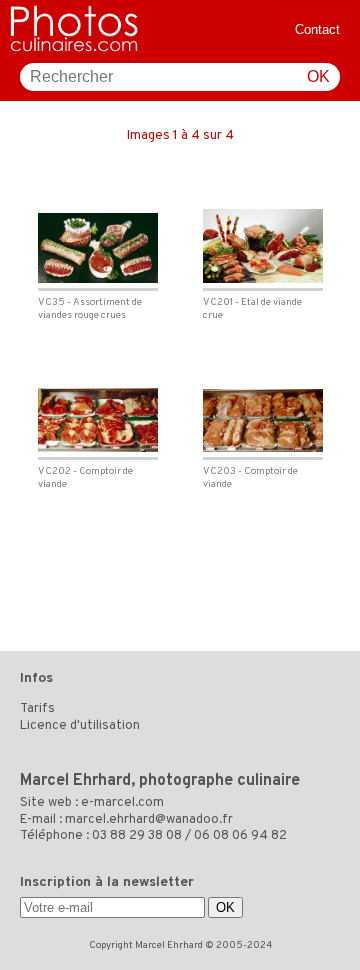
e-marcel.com (122, 803)
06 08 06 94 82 (240, 836)
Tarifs (37, 709)
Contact (317, 29)
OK (318, 76)
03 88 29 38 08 (137, 836)
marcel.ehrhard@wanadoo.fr (149, 820)
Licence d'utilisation (80, 726)
